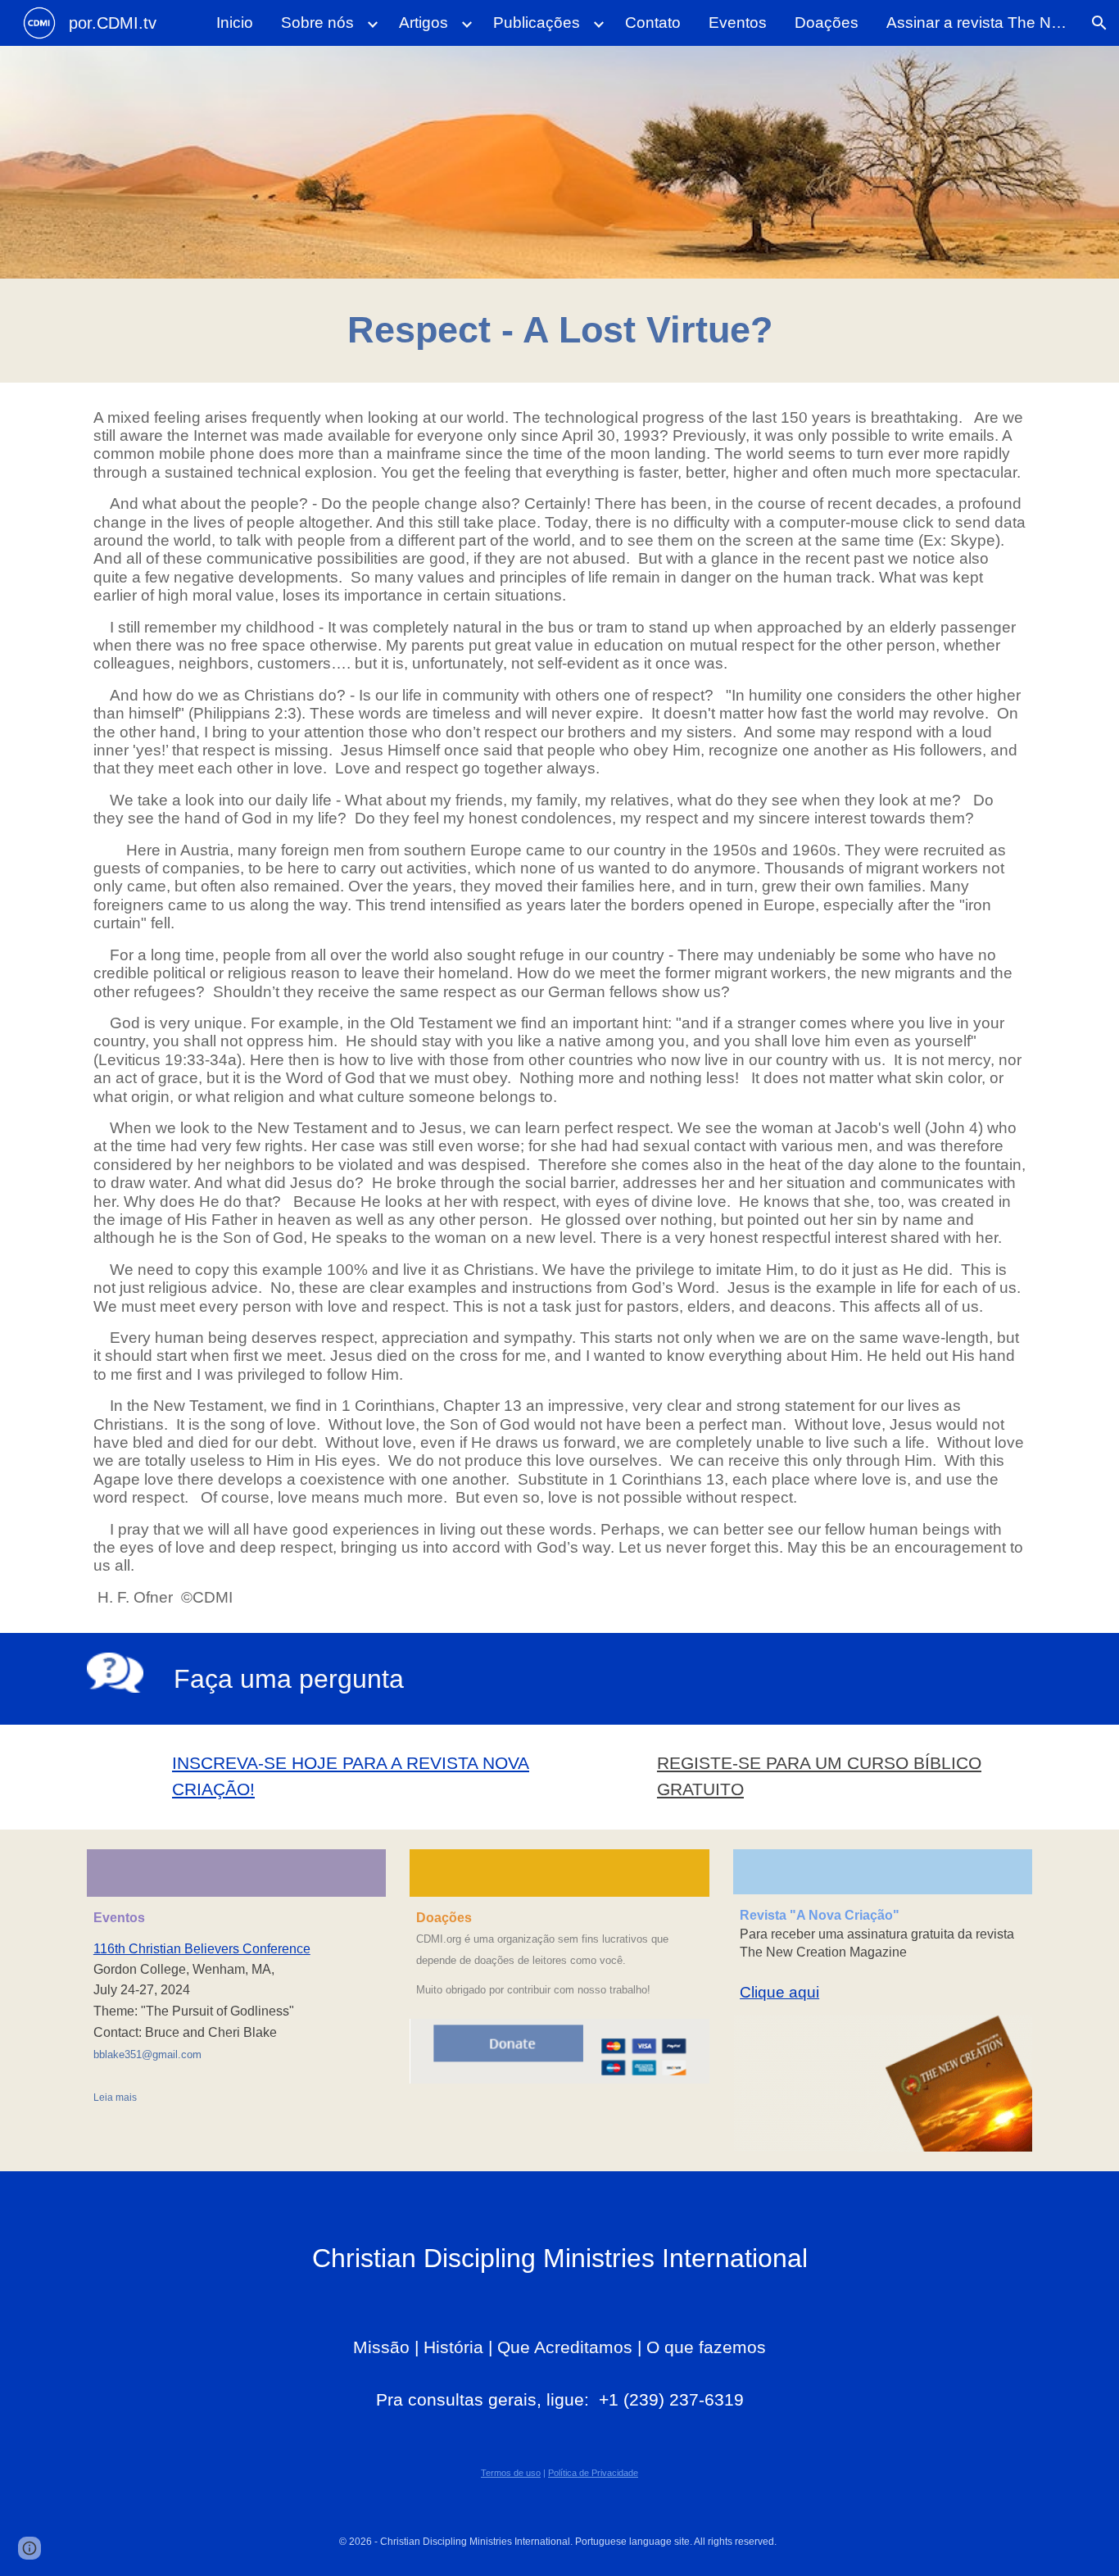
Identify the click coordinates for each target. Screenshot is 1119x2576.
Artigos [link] (424, 23)
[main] (559, 331)
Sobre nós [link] (317, 23)
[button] (1099, 23)
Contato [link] (653, 23)
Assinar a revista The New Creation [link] (981, 23)
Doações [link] (827, 23)
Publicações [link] (537, 23)
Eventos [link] (738, 23)
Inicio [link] (235, 23)
